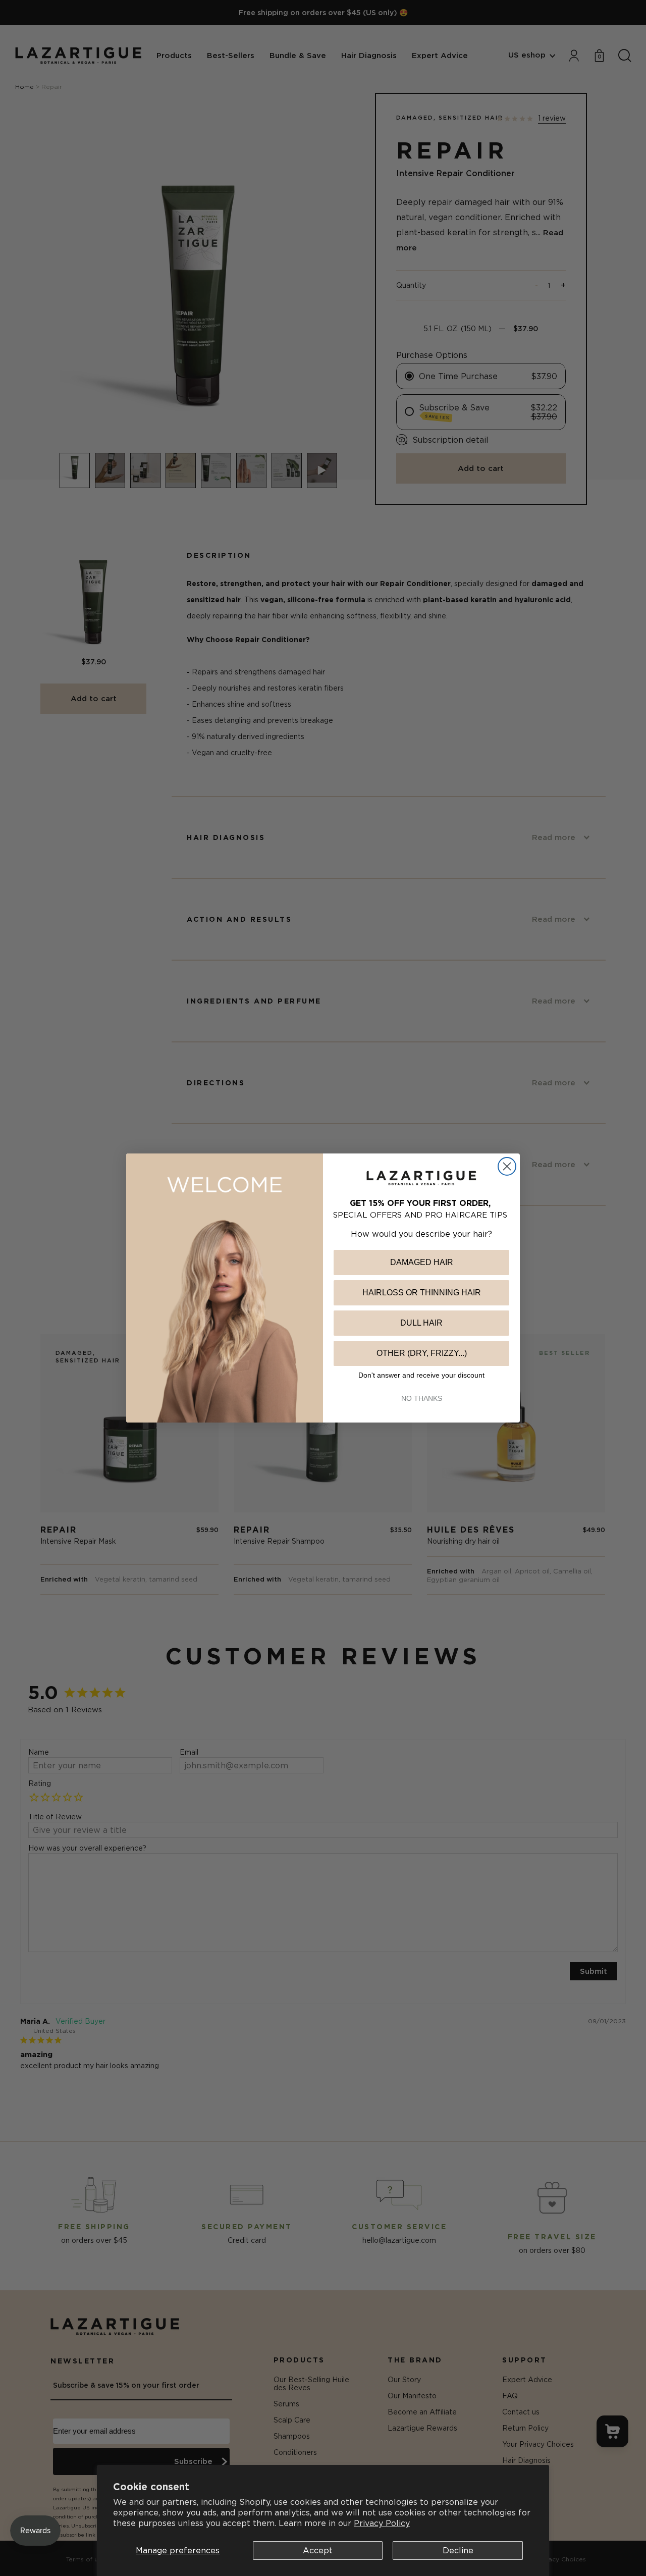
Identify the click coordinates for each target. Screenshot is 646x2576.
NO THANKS (422, 1398)
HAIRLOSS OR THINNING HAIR (422, 1293)
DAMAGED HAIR (422, 1262)
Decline (458, 2550)
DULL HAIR (421, 1323)
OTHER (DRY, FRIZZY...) (422, 1353)
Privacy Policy (382, 2523)
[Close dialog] (507, 1166)
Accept (318, 2550)
